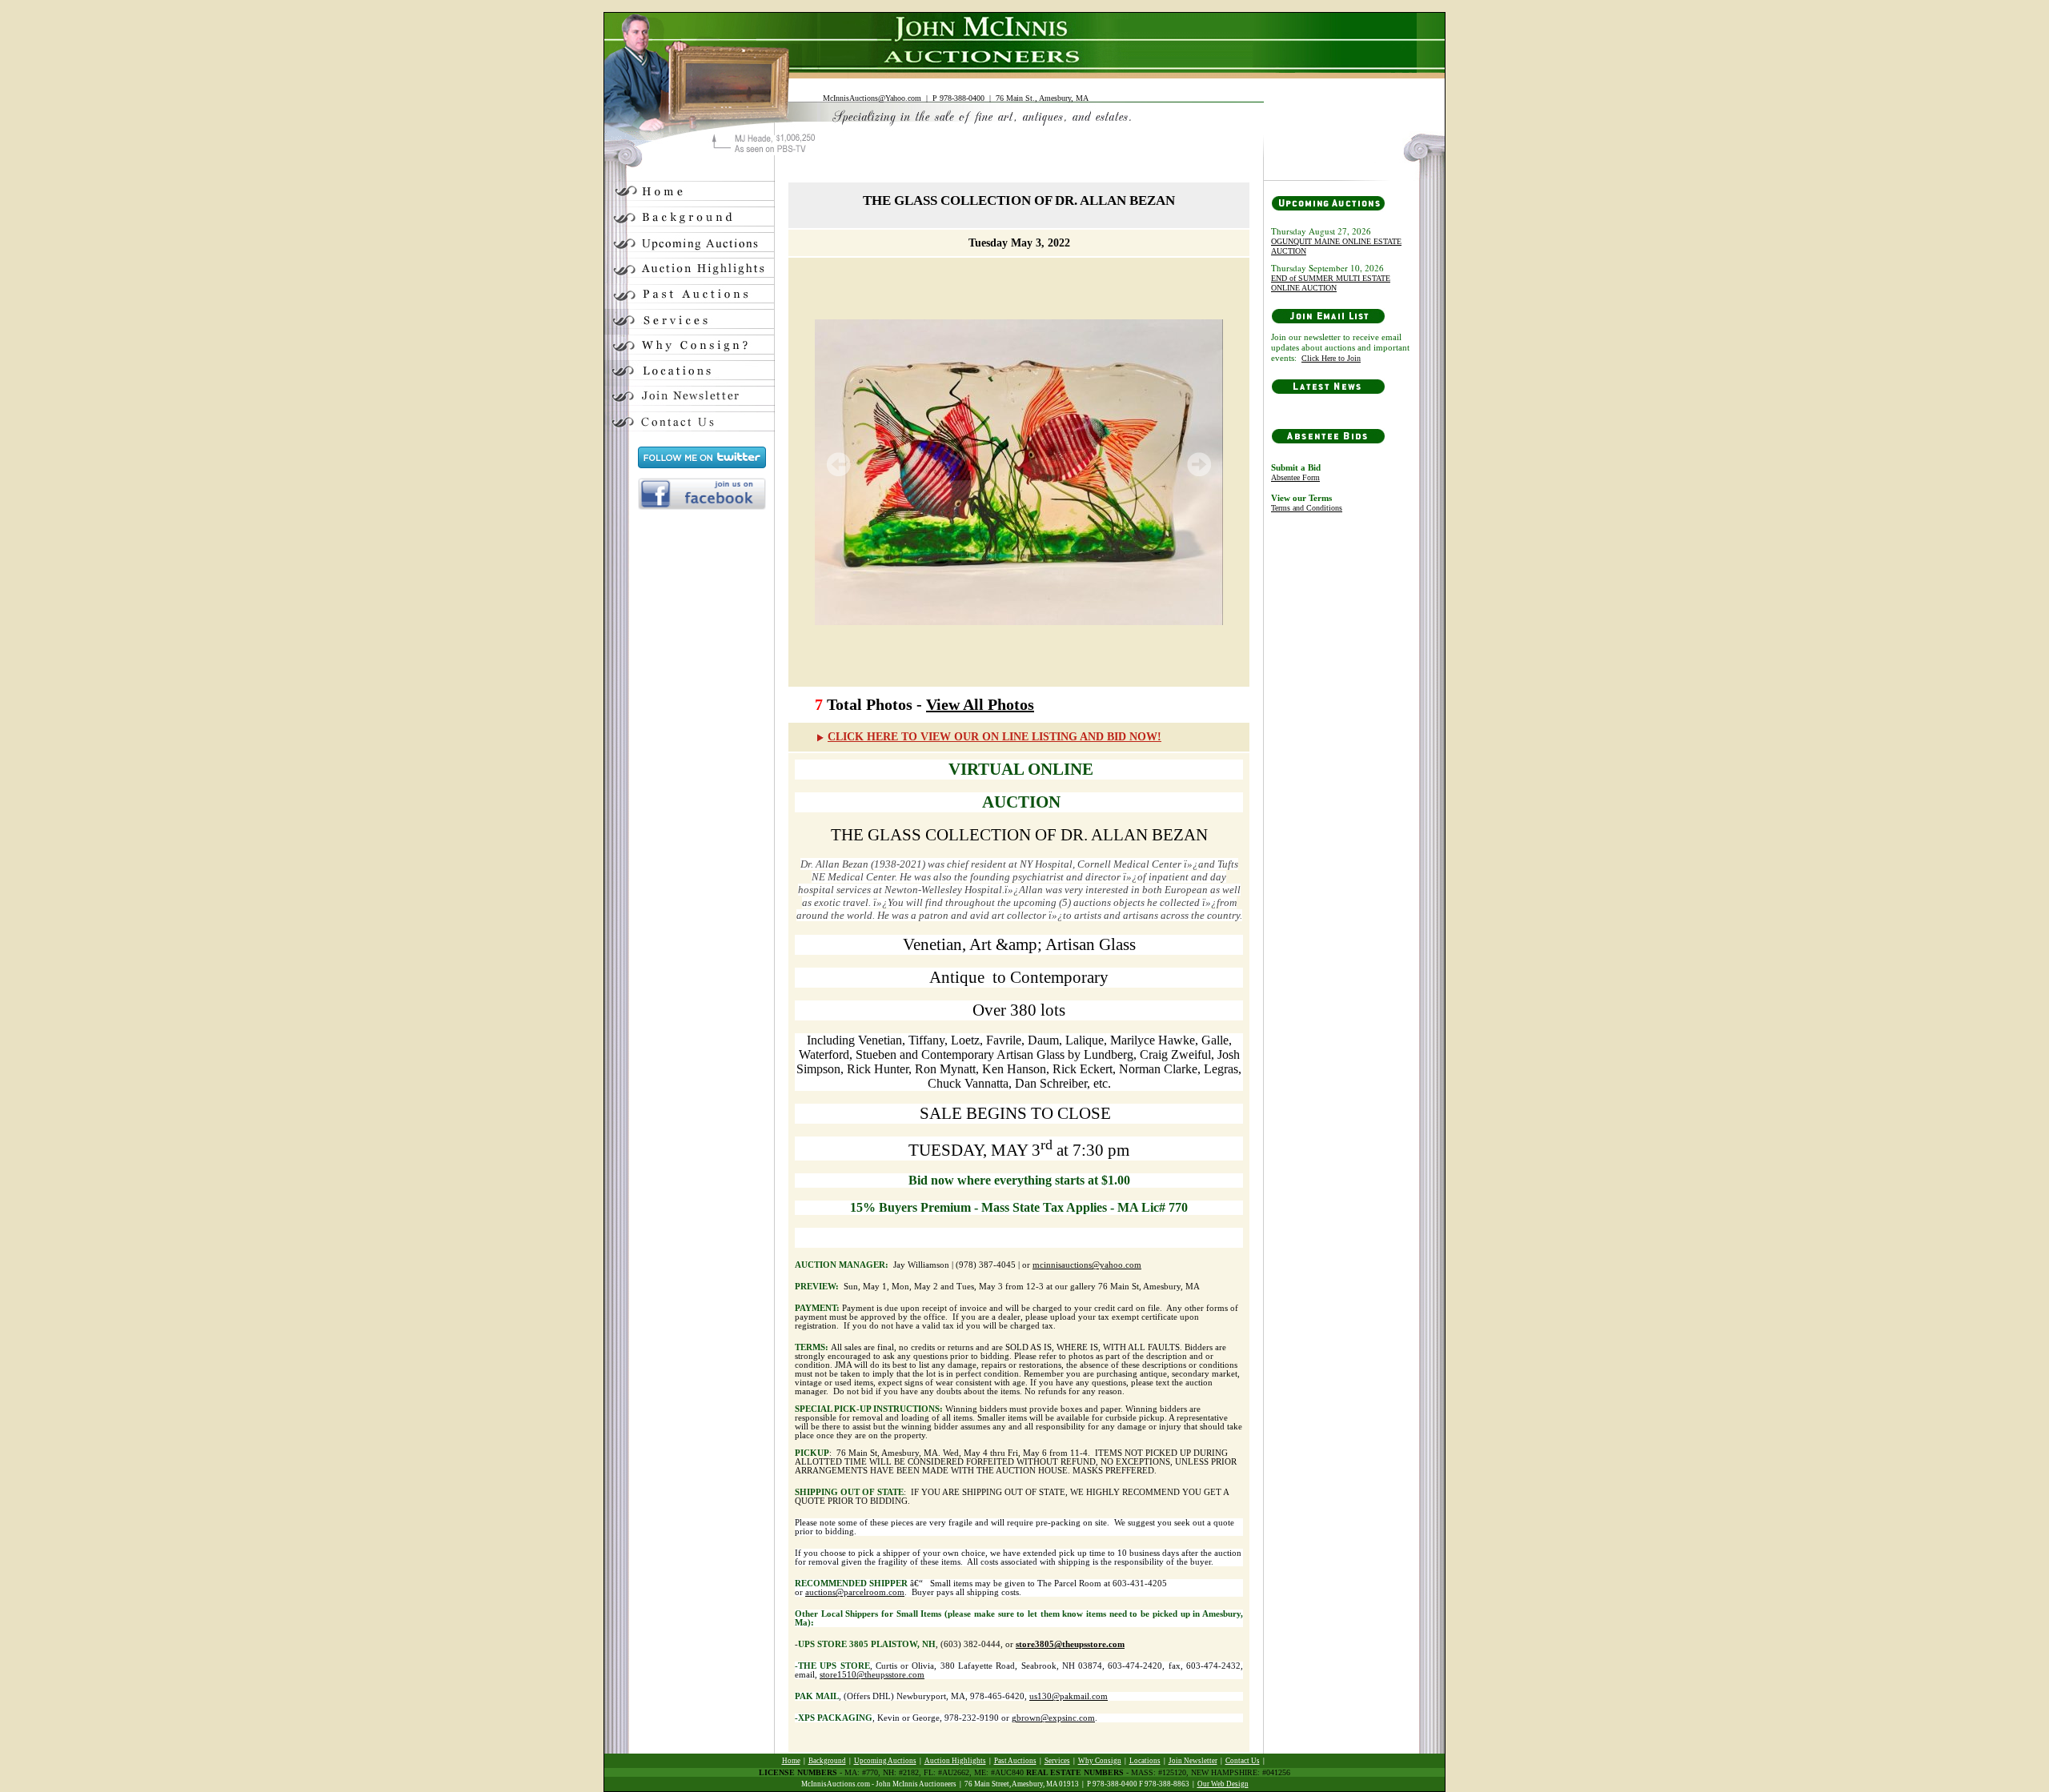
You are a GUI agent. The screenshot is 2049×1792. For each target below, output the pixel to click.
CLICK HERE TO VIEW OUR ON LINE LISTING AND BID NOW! (994, 737)
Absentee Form (1295, 477)
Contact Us (1243, 1761)
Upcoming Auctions (885, 1761)
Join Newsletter (1193, 1761)
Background (827, 1761)
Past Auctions (1015, 1761)
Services (1057, 1761)
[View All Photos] (1019, 472)
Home (791, 1761)
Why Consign (1100, 1761)
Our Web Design (1223, 1784)
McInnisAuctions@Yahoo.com (872, 98)
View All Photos (980, 704)
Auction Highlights (955, 1761)
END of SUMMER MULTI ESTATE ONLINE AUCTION (1331, 283)
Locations (1145, 1761)
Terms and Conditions (1307, 508)
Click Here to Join (1331, 358)
